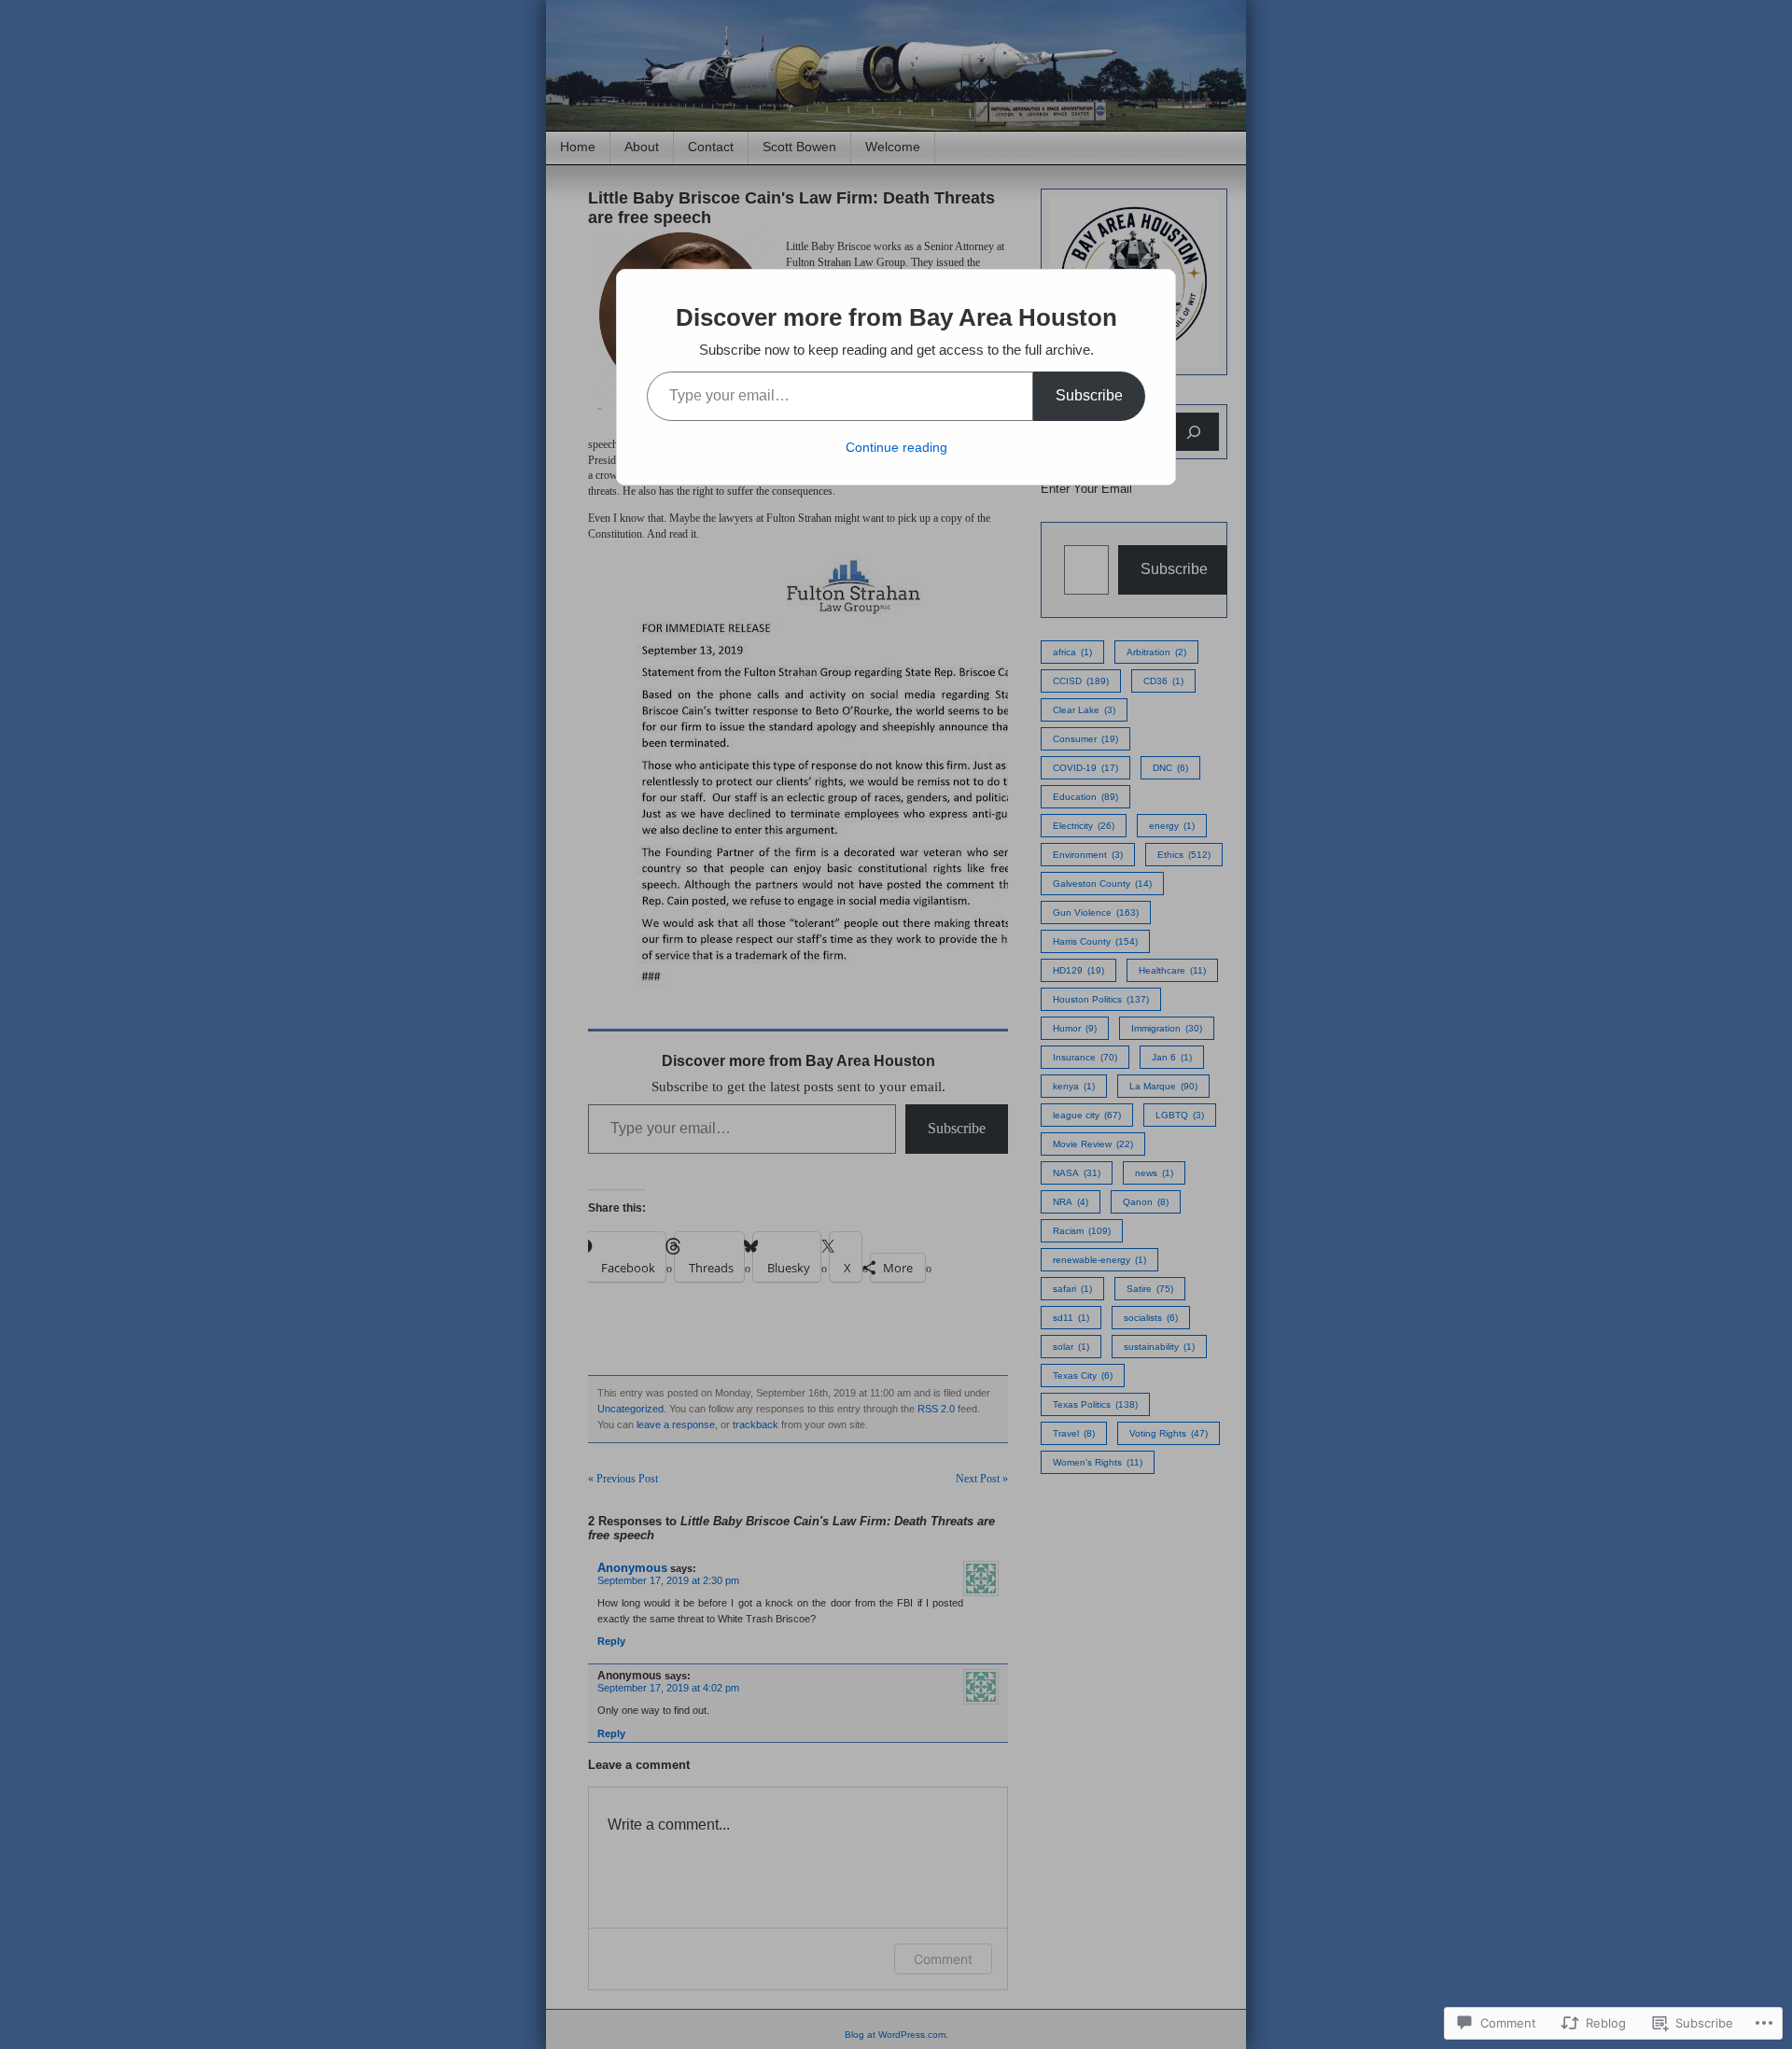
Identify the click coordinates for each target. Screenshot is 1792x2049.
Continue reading (896, 447)
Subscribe (1089, 395)
